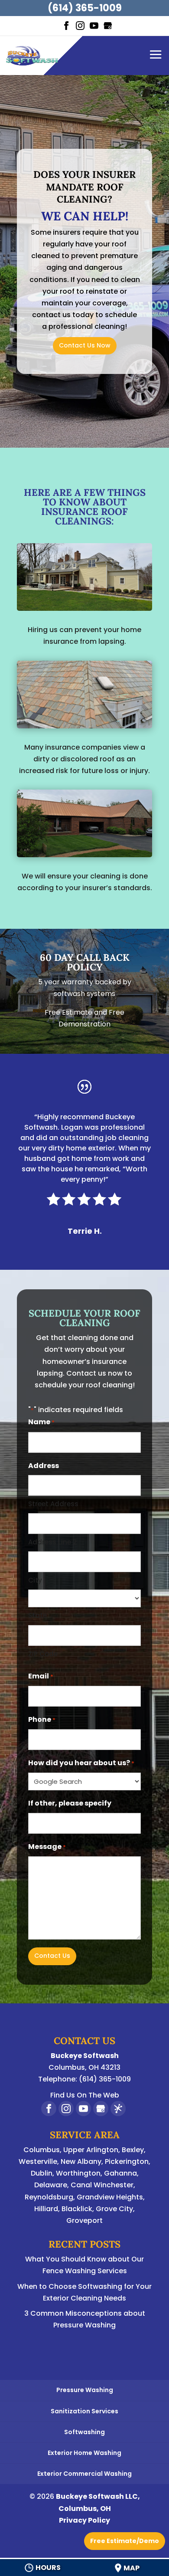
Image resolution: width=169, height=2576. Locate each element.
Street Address (53, 1504)
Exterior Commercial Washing (84, 2474)
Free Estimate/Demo (125, 2541)
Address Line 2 (52, 1542)
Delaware (51, 2185)
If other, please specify (70, 1803)
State (37, 1615)
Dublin (42, 2173)
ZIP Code (43, 1654)
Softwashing (84, 2432)
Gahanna (120, 2173)
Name (41, 1422)
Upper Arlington (91, 2150)
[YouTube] (94, 26)
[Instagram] (80, 26)
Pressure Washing (85, 2390)
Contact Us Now (85, 345)
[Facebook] (66, 26)
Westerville (38, 2161)
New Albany (81, 2161)
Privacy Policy (84, 2520)
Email (41, 1676)
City (35, 1580)
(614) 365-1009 (85, 8)
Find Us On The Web (85, 2095)
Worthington (78, 2173)
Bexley (133, 2150)
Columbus (42, 2150)
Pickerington (127, 2161)
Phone (42, 1719)
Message (47, 1847)
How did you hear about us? (81, 1763)
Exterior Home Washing (84, 2453)
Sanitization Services (84, 2411)
